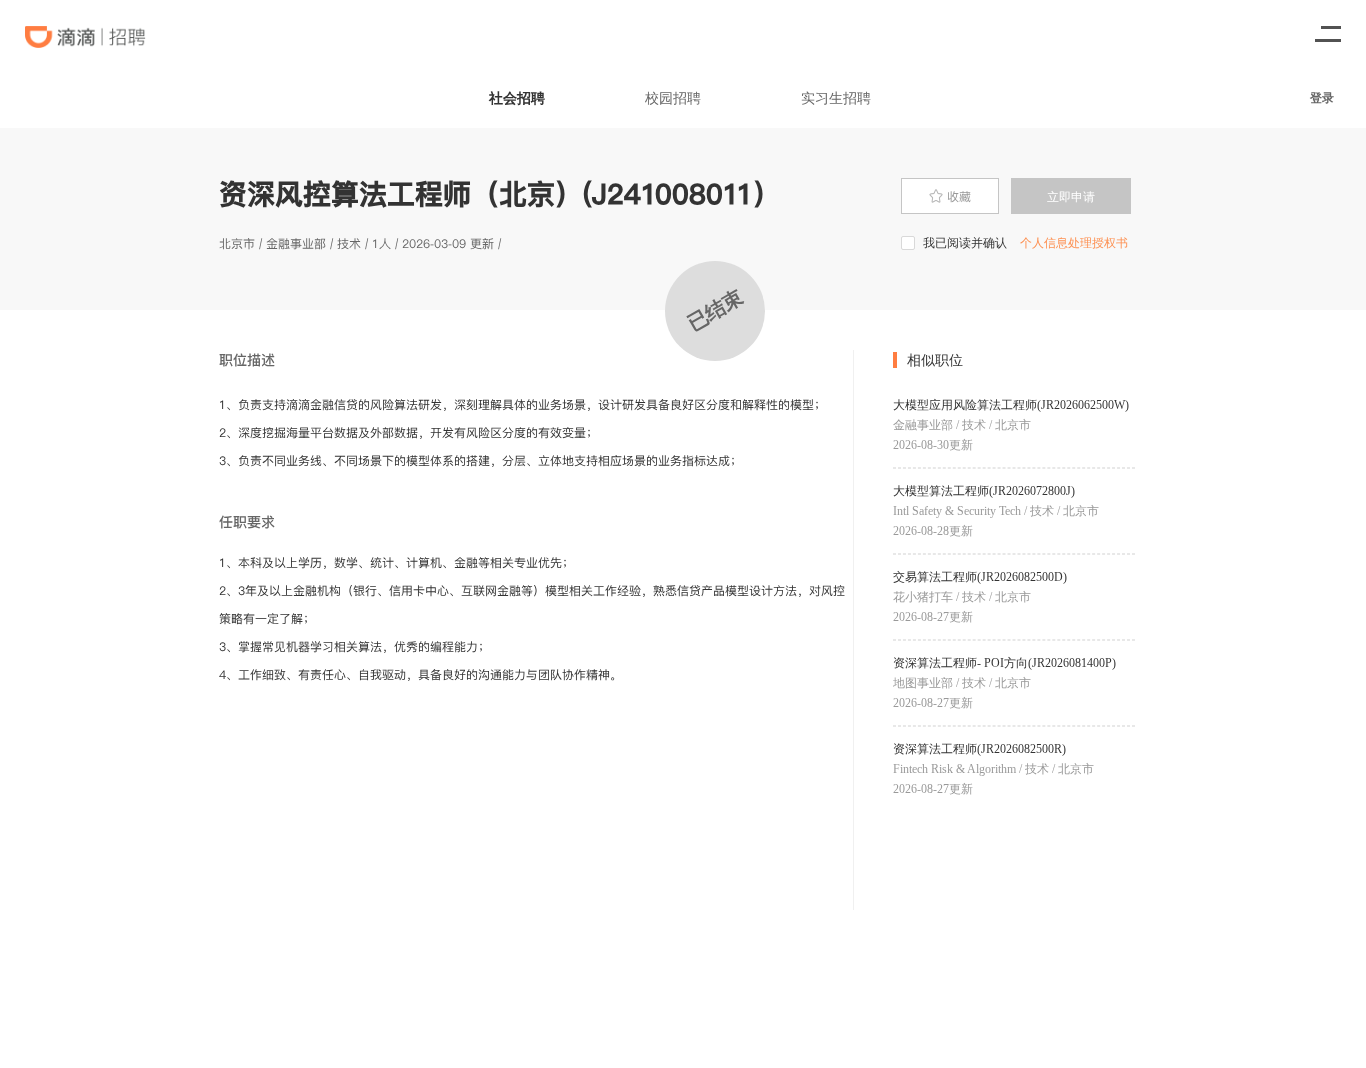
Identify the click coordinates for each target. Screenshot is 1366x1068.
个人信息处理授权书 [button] (1074, 242)
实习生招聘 (836, 97)
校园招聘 (673, 97)
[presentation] (950, 196)
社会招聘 (517, 97)
